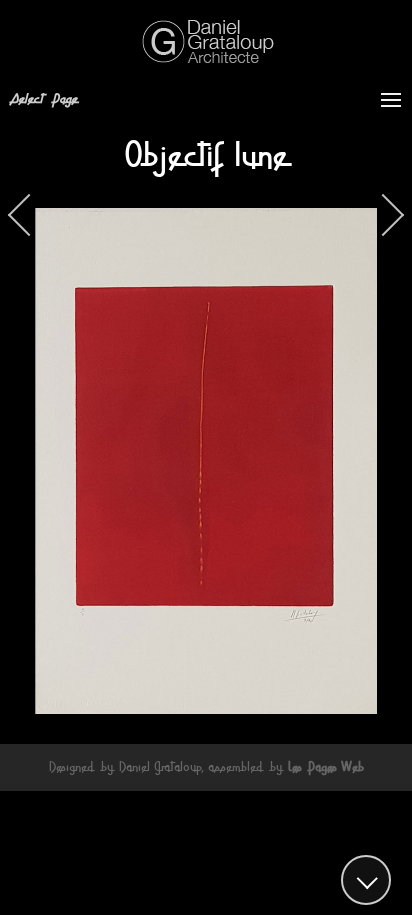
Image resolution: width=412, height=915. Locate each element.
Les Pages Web (326, 767)
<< (29, 215)
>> (383, 215)
